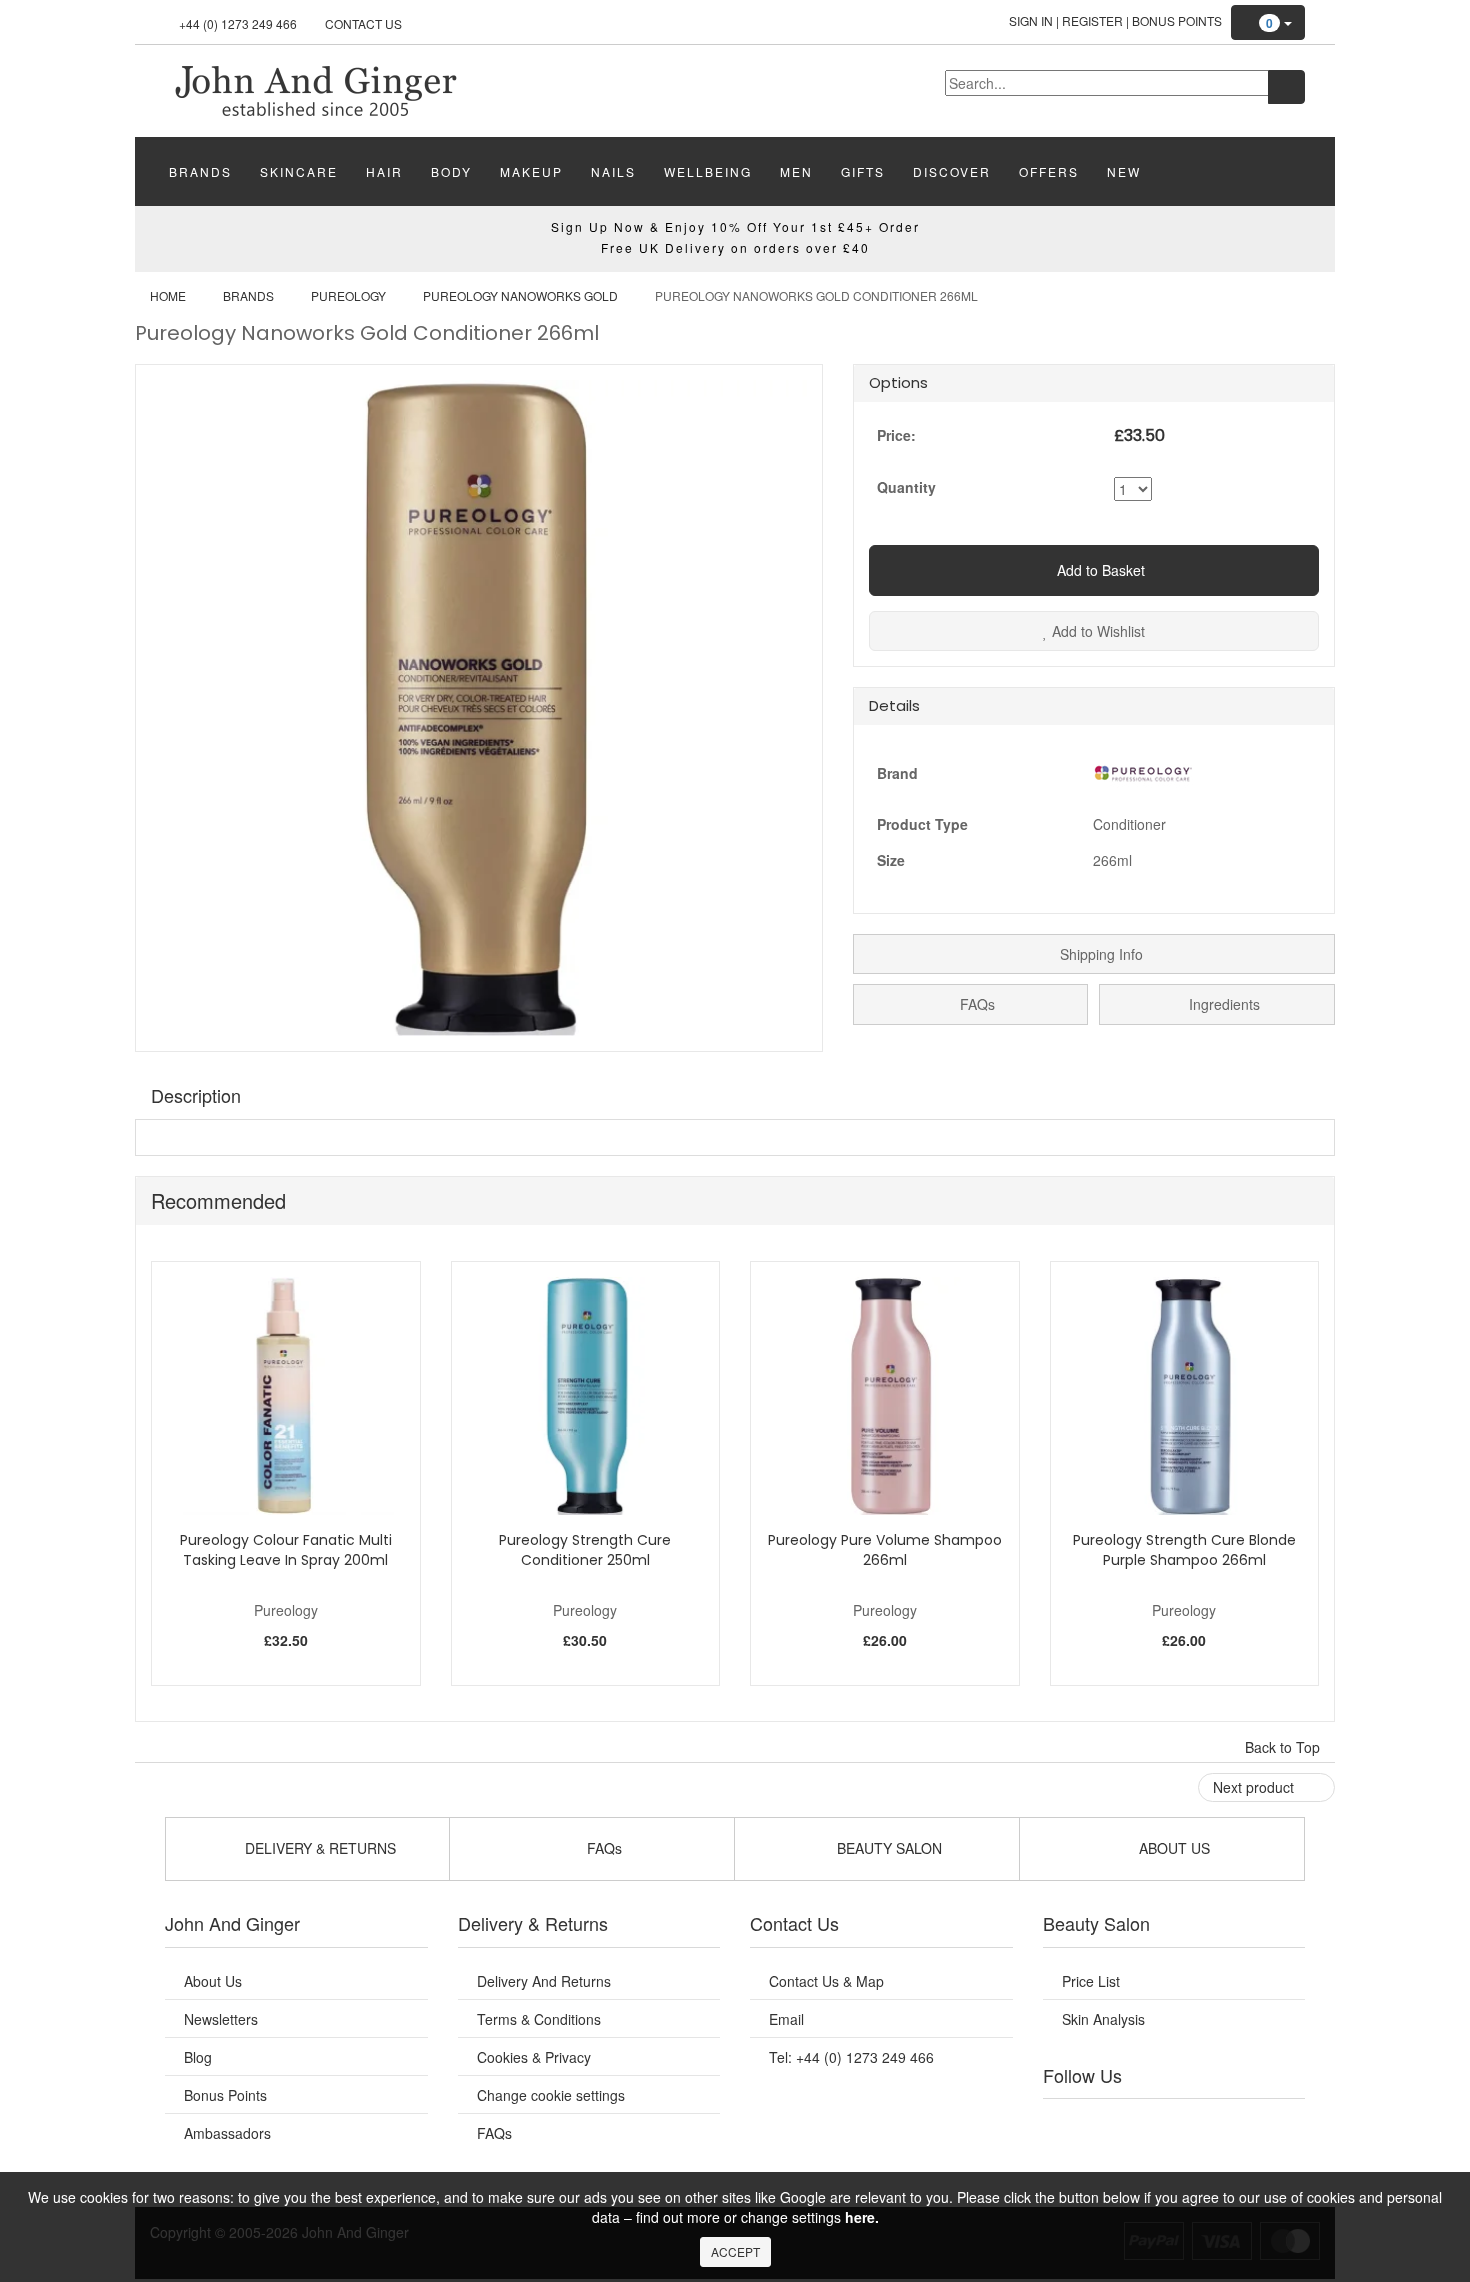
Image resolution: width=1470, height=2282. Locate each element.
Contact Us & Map (826, 1981)
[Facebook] (1072, 2124)
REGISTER (1092, 20)
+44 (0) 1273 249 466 (238, 23)
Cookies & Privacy (534, 2057)
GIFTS (863, 171)
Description (196, 1095)
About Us (213, 1981)
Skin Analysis (1103, 2019)
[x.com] (1153, 2124)
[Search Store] (1286, 87)
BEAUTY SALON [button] (887, 1848)
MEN (796, 171)
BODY (451, 171)
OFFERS (1049, 171)
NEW (1124, 171)
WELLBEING (708, 171)
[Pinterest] (1235, 2124)
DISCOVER (952, 171)
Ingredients (1222, 1004)
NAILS (613, 171)
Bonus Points (1177, 20)
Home (168, 295)
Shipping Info (1099, 954)
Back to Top (1284, 1747)
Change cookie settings (551, 2095)
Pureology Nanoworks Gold (520, 295)
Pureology (348, 295)
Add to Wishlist (1096, 631)
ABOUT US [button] (1172, 1848)
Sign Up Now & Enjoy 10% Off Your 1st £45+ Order (735, 226)
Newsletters (221, 2019)
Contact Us (363, 23)
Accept (735, 2251)
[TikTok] (1275, 2124)
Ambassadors (227, 2133)
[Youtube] (1113, 2124)
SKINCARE (299, 171)
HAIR (384, 171)
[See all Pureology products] (1143, 770)
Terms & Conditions (539, 2019)
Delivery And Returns (544, 1981)
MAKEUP (531, 171)
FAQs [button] (602, 1848)
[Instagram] (1194, 2124)
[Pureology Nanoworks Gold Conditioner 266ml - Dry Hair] (315, 89)
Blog (198, 2057)
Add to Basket (1099, 570)
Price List (1091, 1981)
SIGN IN (1031, 20)
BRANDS (200, 171)
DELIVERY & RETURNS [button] (318, 1848)
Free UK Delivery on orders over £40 (735, 247)
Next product (1255, 1787)
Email (786, 2019)
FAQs (975, 1004)
